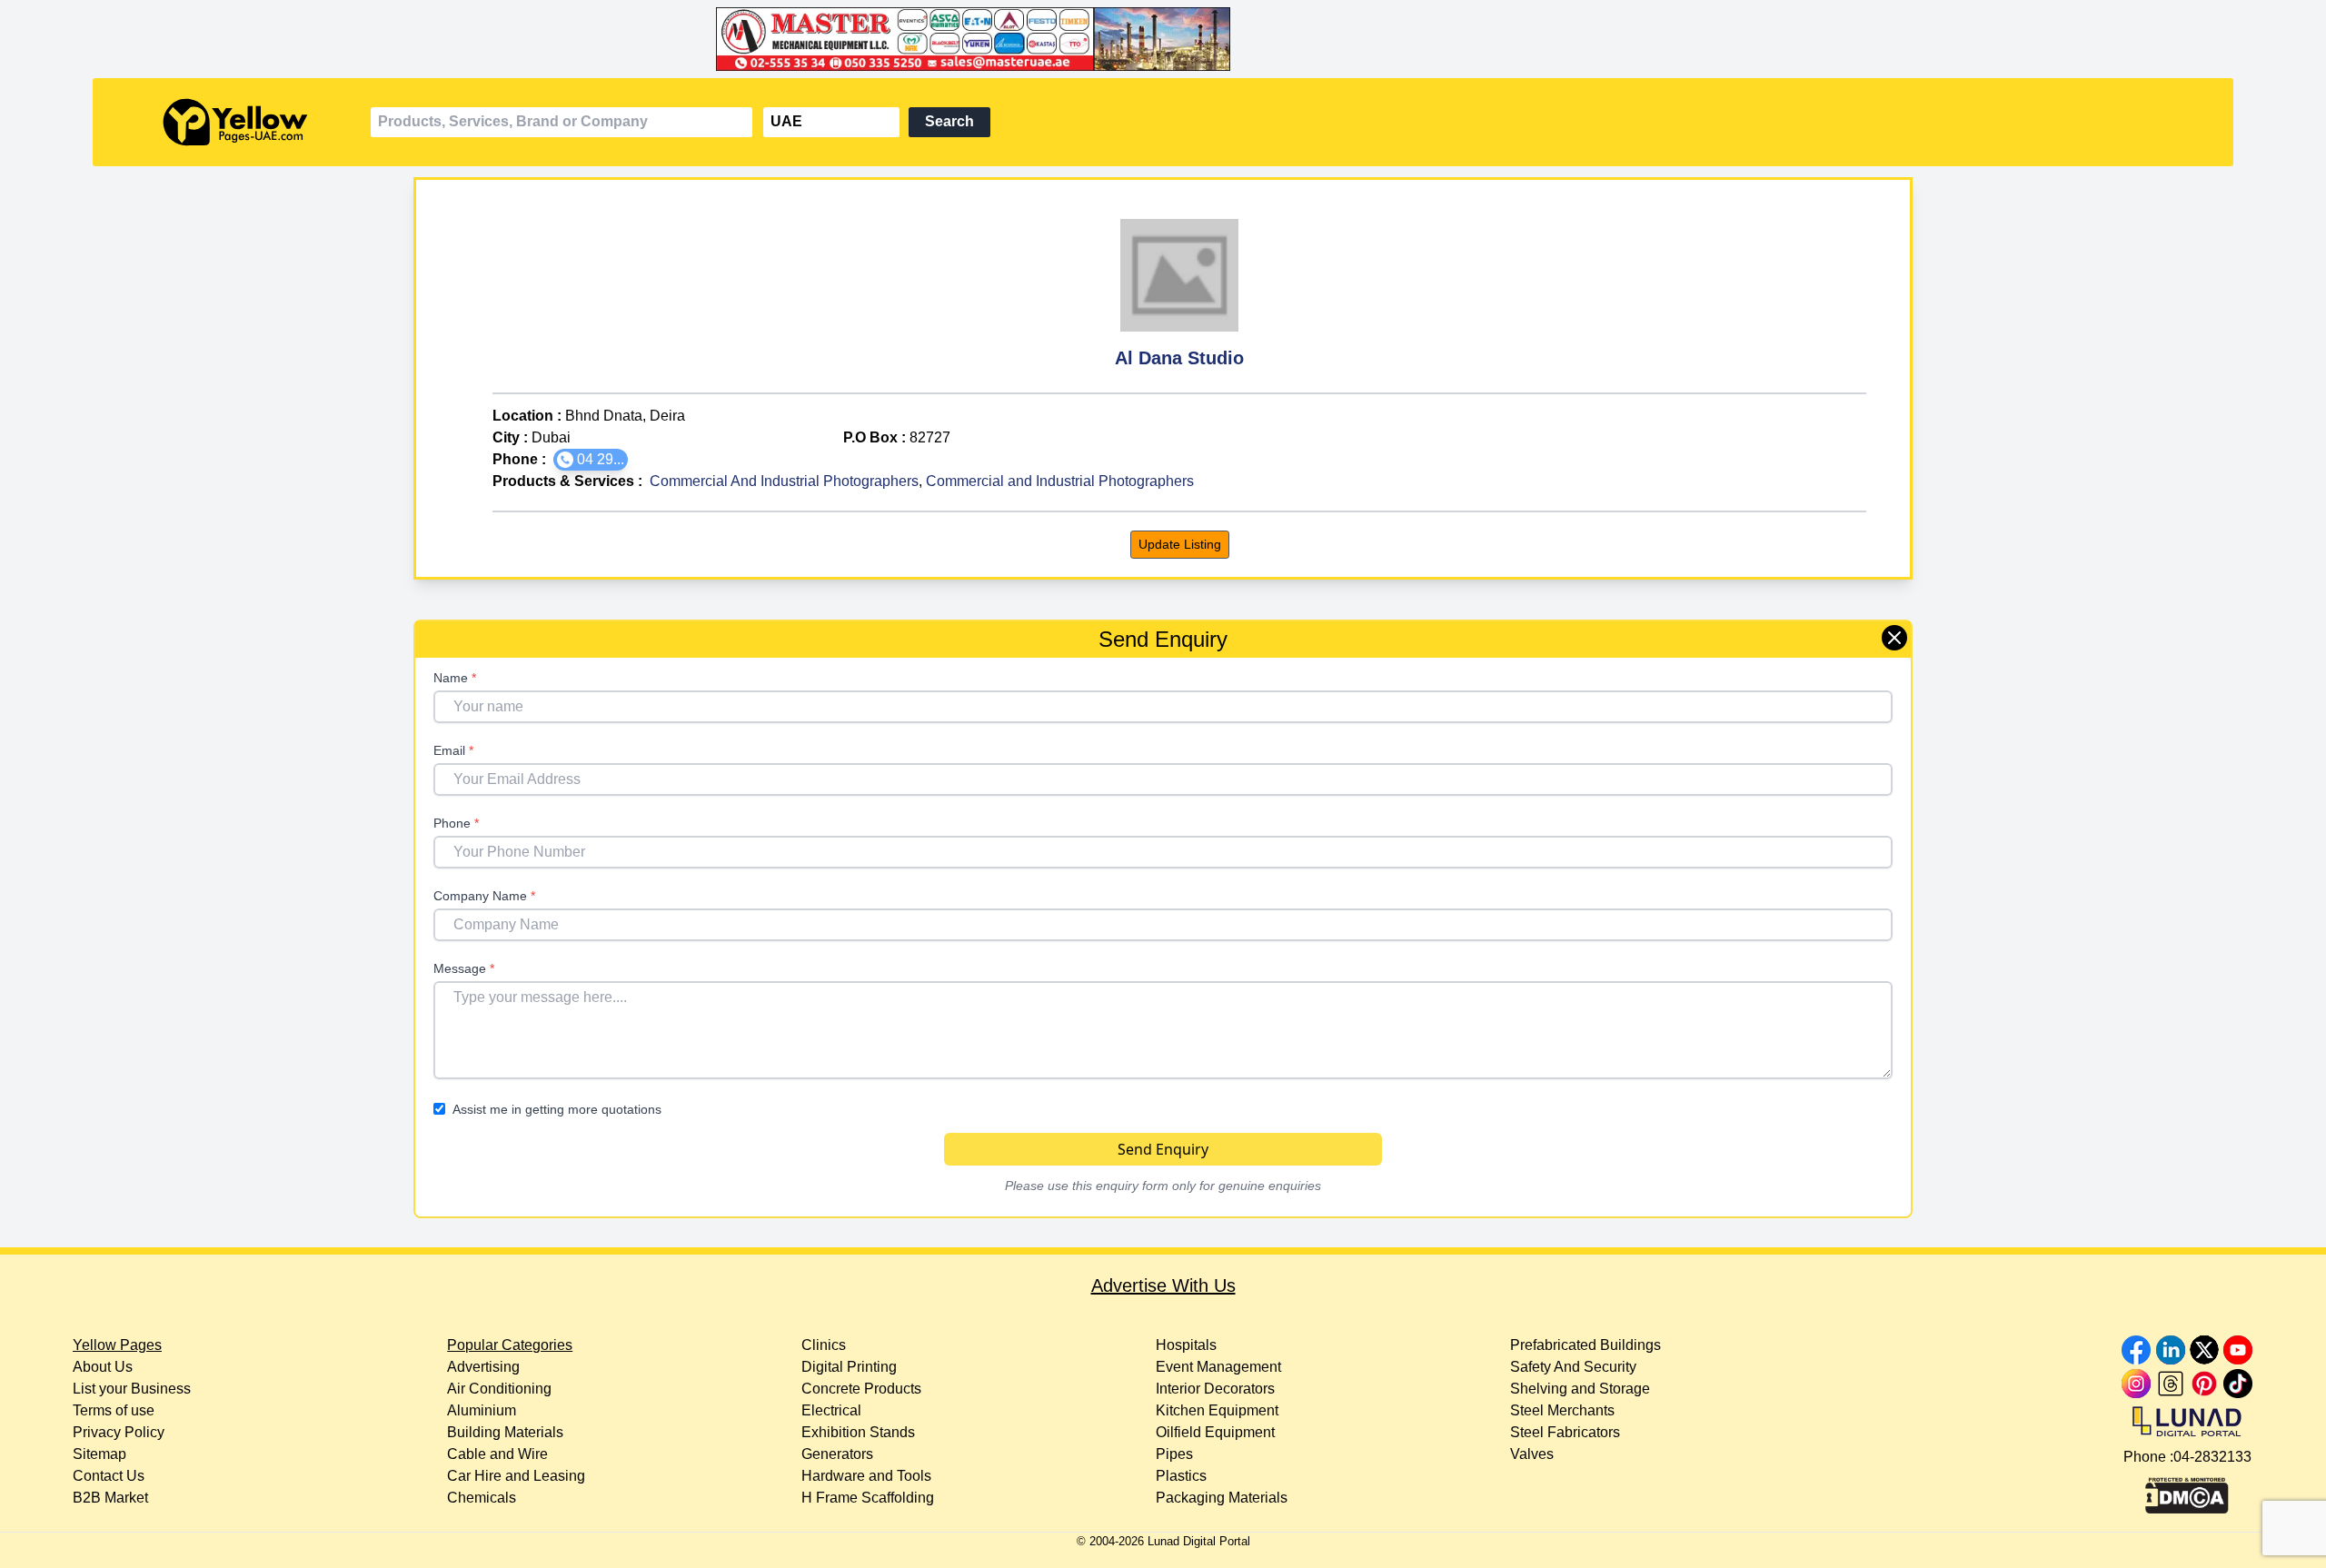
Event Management (1218, 1367)
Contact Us (109, 1476)
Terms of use (114, 1410)
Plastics (1181, 1476)
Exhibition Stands (858, 1432)
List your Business (132, 1389)
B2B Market (110, 1498)
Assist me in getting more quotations (557, 1109)
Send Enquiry (1163, 1149)
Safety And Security (1573, 1367)
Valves (1532, 1454)
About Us (103, 1367)
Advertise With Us (1163, 1285)
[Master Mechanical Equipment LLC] (1163, 39)
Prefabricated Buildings (1585, 1345)
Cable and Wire (497, 1454)
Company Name (484, 896)
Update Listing (1180, 544)
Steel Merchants (1562, 1410)
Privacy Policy (119, 1432)
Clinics (824, 1345)
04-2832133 (2212, 1457)
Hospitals (1186, 1345)
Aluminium (482, 1410)
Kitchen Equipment (1217, 1410)
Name (455, 678)
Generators (837, 1454)
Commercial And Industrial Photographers (784, 481)
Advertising (483, 1367)
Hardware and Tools (866, 1476)
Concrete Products (861, 1389)
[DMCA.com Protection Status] (2187, 1491)
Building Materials (505, 1432)
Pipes (1174, 1454)
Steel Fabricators (1565, 1432)
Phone (456, 823)
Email (453, 750)
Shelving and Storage (1580, 1389)
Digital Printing (849, 1367)
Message (464, 968)
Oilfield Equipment (1215, 1432)
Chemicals (482, 1498)
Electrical (831, 1410)
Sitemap (99, 1454)
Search (949, 121)
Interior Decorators (1215, 1389)
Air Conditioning (499, 1389)
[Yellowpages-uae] (235, 122)
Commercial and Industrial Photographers (1060, 481)
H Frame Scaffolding (868, 1498)
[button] (591, 460)
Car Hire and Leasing (516, 1476)
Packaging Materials (1222, 1498)
